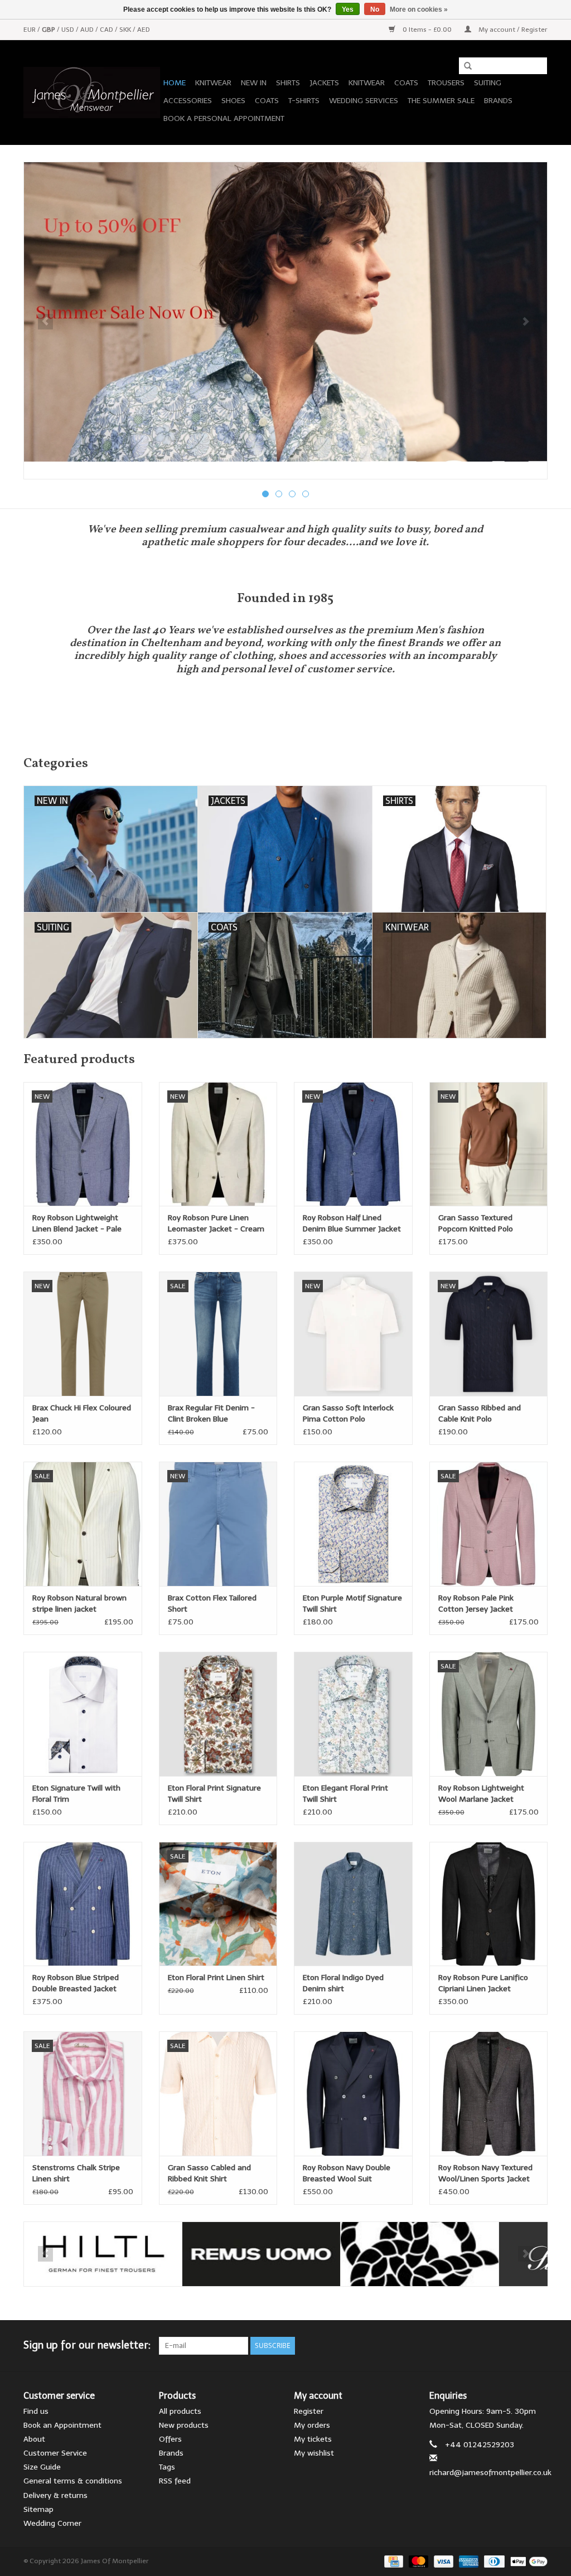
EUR (30, 30)
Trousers (446, 83)
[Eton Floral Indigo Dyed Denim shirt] (353, 1904)
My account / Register (512, 30)
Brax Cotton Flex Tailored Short (212, 1604)
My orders (312, 2425)
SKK (126, 30)
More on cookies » (419, 9)
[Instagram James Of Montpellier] (539, 2346)
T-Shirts (304, 101)
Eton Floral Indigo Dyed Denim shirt (343, 1983)
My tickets (313, 2439)
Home (175, 83)
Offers (170, 2439)
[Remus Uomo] (261, 2254)
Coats (406, 83)
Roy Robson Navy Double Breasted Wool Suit (347, 2173)
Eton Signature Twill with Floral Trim (76, 1794)
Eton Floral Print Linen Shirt (216, 1978)
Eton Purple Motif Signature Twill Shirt (352, 1604)
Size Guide (42, 2467)
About (34, 2439)
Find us (36, 2411)
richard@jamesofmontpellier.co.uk (490, 2473)
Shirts (288, 83)
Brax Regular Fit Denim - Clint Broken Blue (211, 1413)
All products (180, 2411)
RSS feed (175, 2481)
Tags (167, 2467)
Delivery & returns (55, 2495)
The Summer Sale (441, 101)
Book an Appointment (62, 2425)
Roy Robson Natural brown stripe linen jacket (79, 1604)
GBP (49, 30)
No (375, 9)
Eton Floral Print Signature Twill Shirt (214, 1794)
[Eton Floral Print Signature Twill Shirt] (218, 1714)
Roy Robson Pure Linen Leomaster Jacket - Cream (216, 1223)
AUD (88, 30)
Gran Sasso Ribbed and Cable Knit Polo (480, 1413)
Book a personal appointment (224, 118)
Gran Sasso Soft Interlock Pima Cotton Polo (348, 1413)
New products (184, 2425)
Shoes (233, 101)
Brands (498, 101)
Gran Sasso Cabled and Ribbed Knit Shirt (209, 2173)
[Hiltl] (103, 2254)
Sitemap (38, 2509)
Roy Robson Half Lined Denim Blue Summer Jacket (352, 1223)
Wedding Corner (52, 2523)
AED (144, 30)
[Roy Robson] (420, 2254)
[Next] (526, 322)
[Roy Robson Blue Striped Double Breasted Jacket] (83, 1904)
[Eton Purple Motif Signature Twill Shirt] (353, 1524)
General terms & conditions (73, 2481)
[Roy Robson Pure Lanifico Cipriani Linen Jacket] (489, 1904)
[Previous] (45, 322)
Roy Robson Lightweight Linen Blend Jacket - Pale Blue (77, 1224)
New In (254, 83)
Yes (348, 9)
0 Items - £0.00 (427, 30)
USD (69, 30)
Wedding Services (364, 101)
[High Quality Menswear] (92, 93)
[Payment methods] (393, 2561)
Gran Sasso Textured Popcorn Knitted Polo (476, 1223)
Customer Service (55, 2453)
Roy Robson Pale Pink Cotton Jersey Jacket (476, 1604)
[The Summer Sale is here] (285, 312)
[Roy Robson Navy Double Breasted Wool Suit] (353, 2094)
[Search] (464, 66)
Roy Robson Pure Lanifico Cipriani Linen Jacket (483, 1983)
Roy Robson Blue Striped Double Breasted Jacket (76, 1983)
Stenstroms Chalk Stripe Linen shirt (76, 2173)
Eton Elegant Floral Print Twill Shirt (345, 1794)
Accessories (188, 101)
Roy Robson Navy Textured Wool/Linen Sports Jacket (485, 2173)
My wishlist (314, 2453)
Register (309, 2411)
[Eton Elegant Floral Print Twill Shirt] (353, 1714)
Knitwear (213, 83)
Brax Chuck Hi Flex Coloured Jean (82, 1413)
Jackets (324, 83)
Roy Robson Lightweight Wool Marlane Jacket (481, 1794)
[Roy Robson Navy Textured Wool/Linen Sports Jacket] (489, 2094)
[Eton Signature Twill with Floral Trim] (83, 1714)
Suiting (488, 83)
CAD (107, 30)
